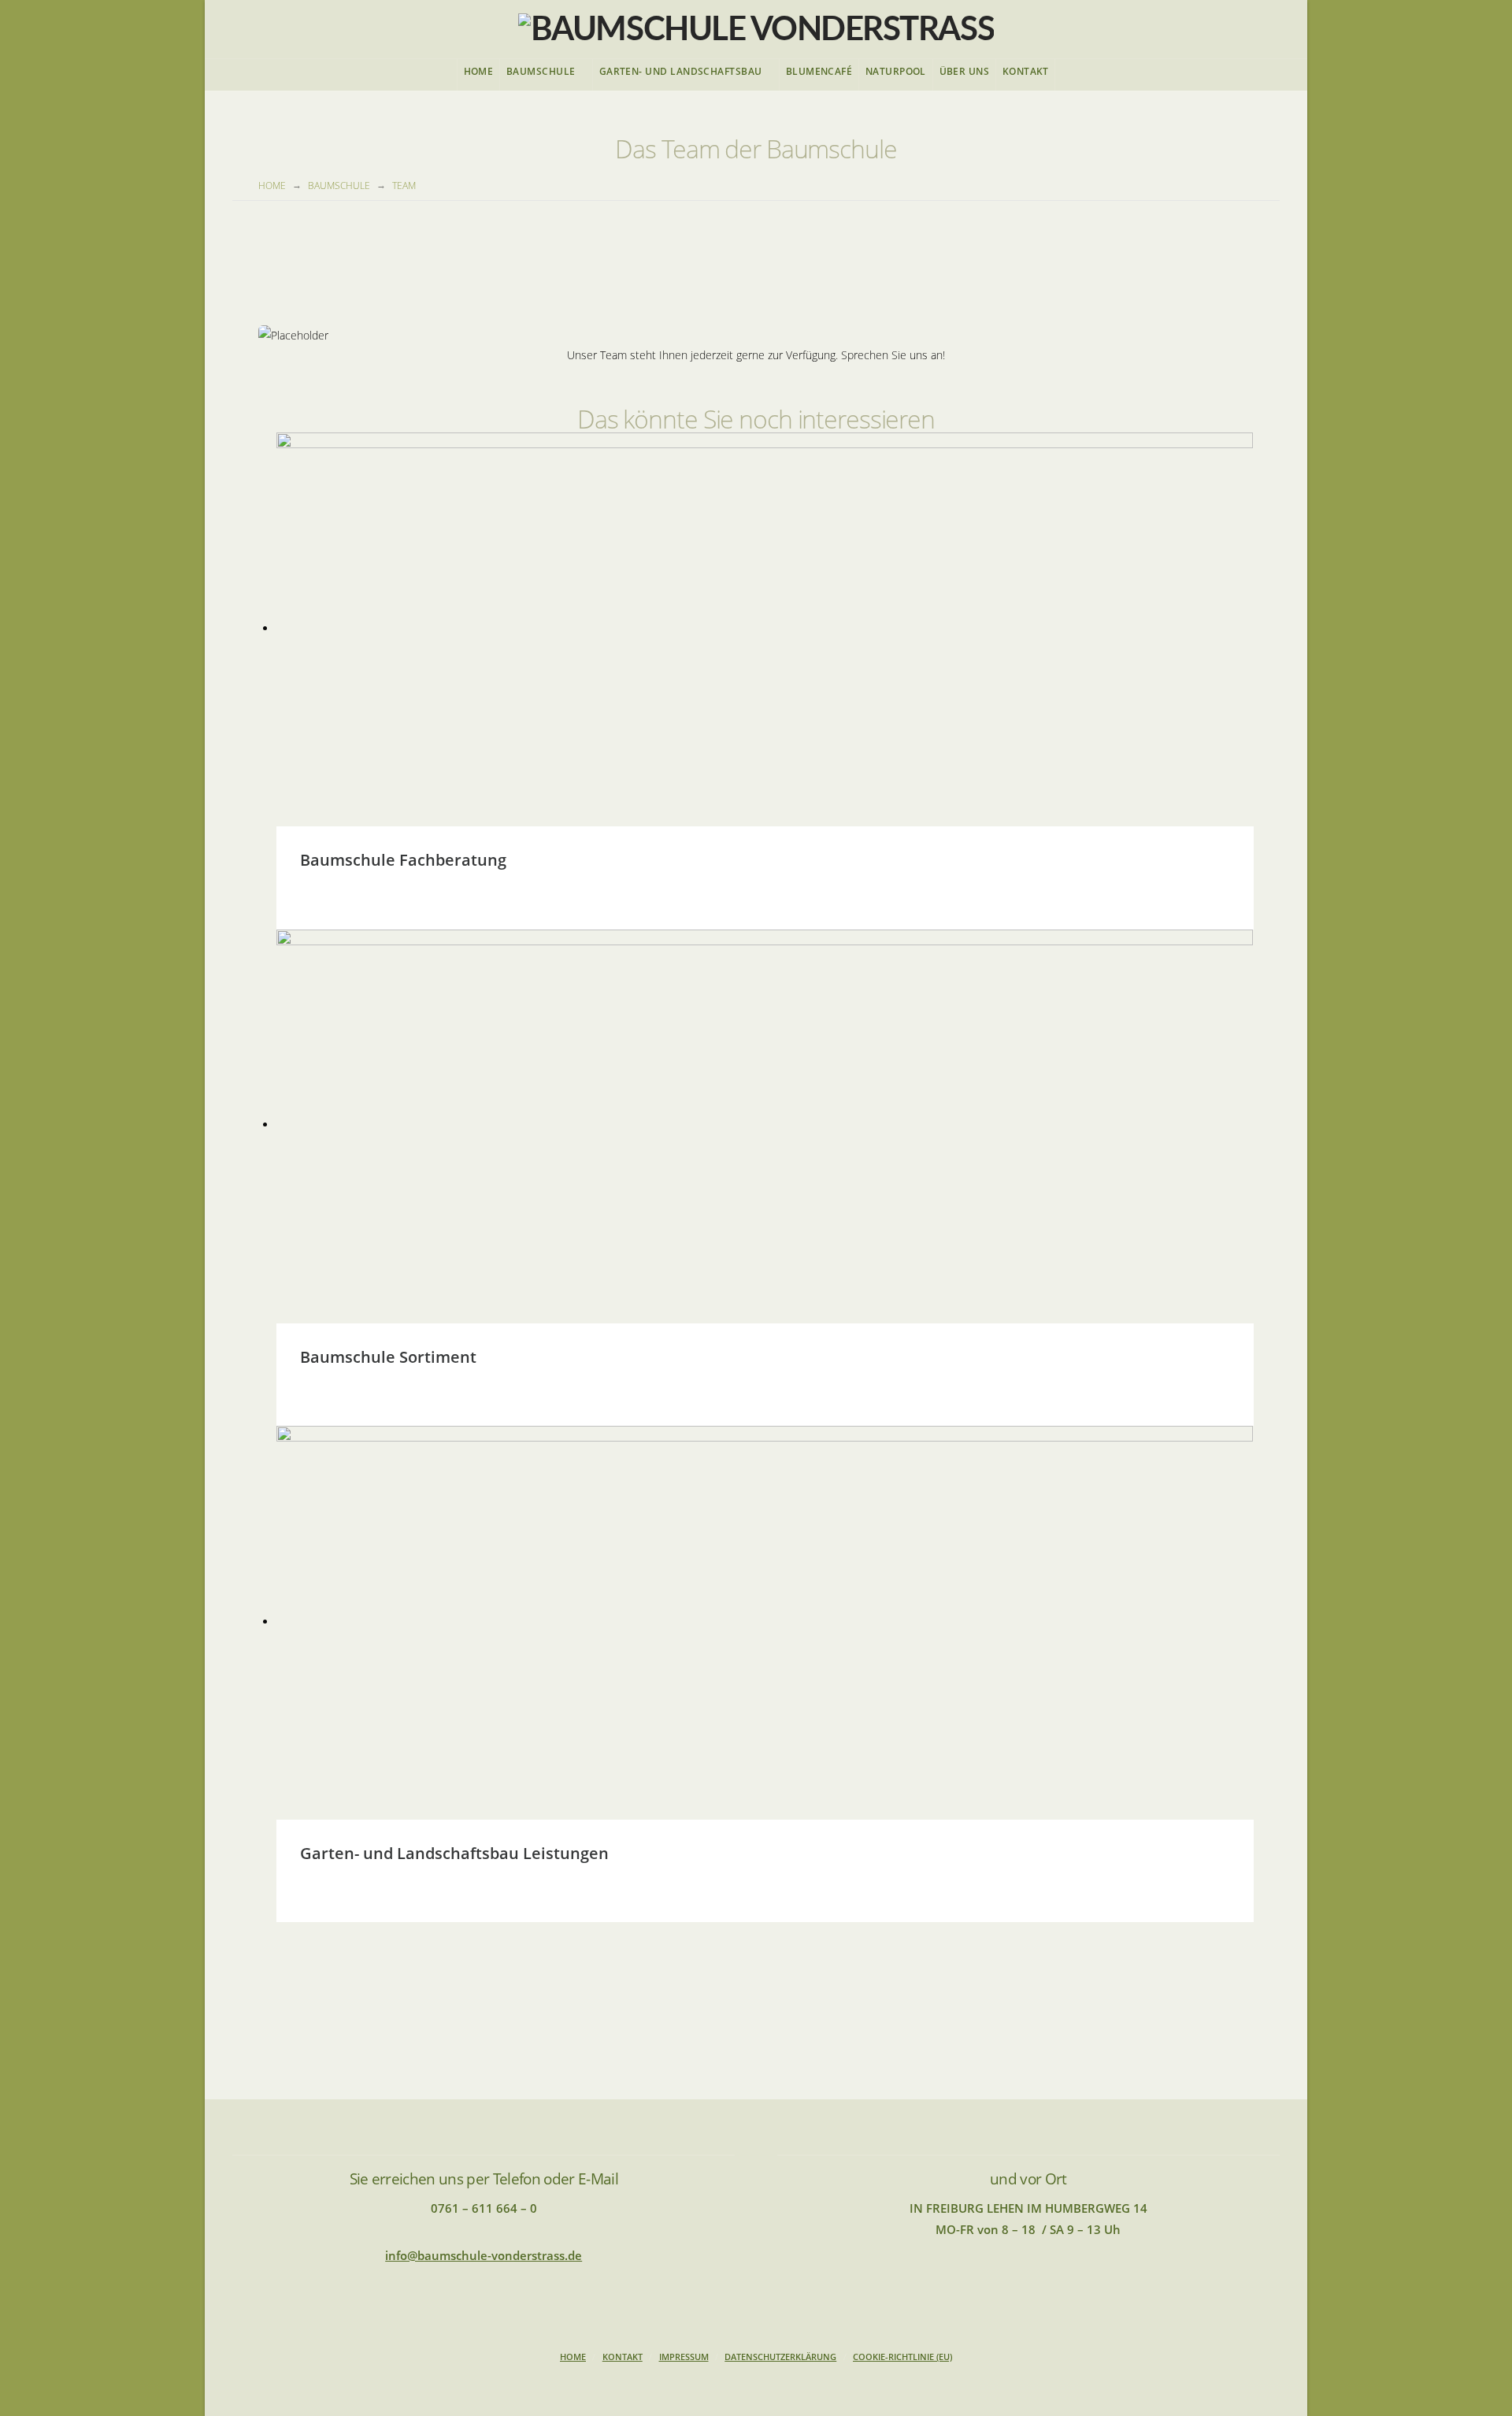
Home (573, 2357)
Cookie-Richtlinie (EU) (902, 2357)
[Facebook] (756, 2381)
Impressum (684, 2357)
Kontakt (623, 2357)
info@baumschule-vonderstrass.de (484, 2255)
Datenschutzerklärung (780, 2357)
